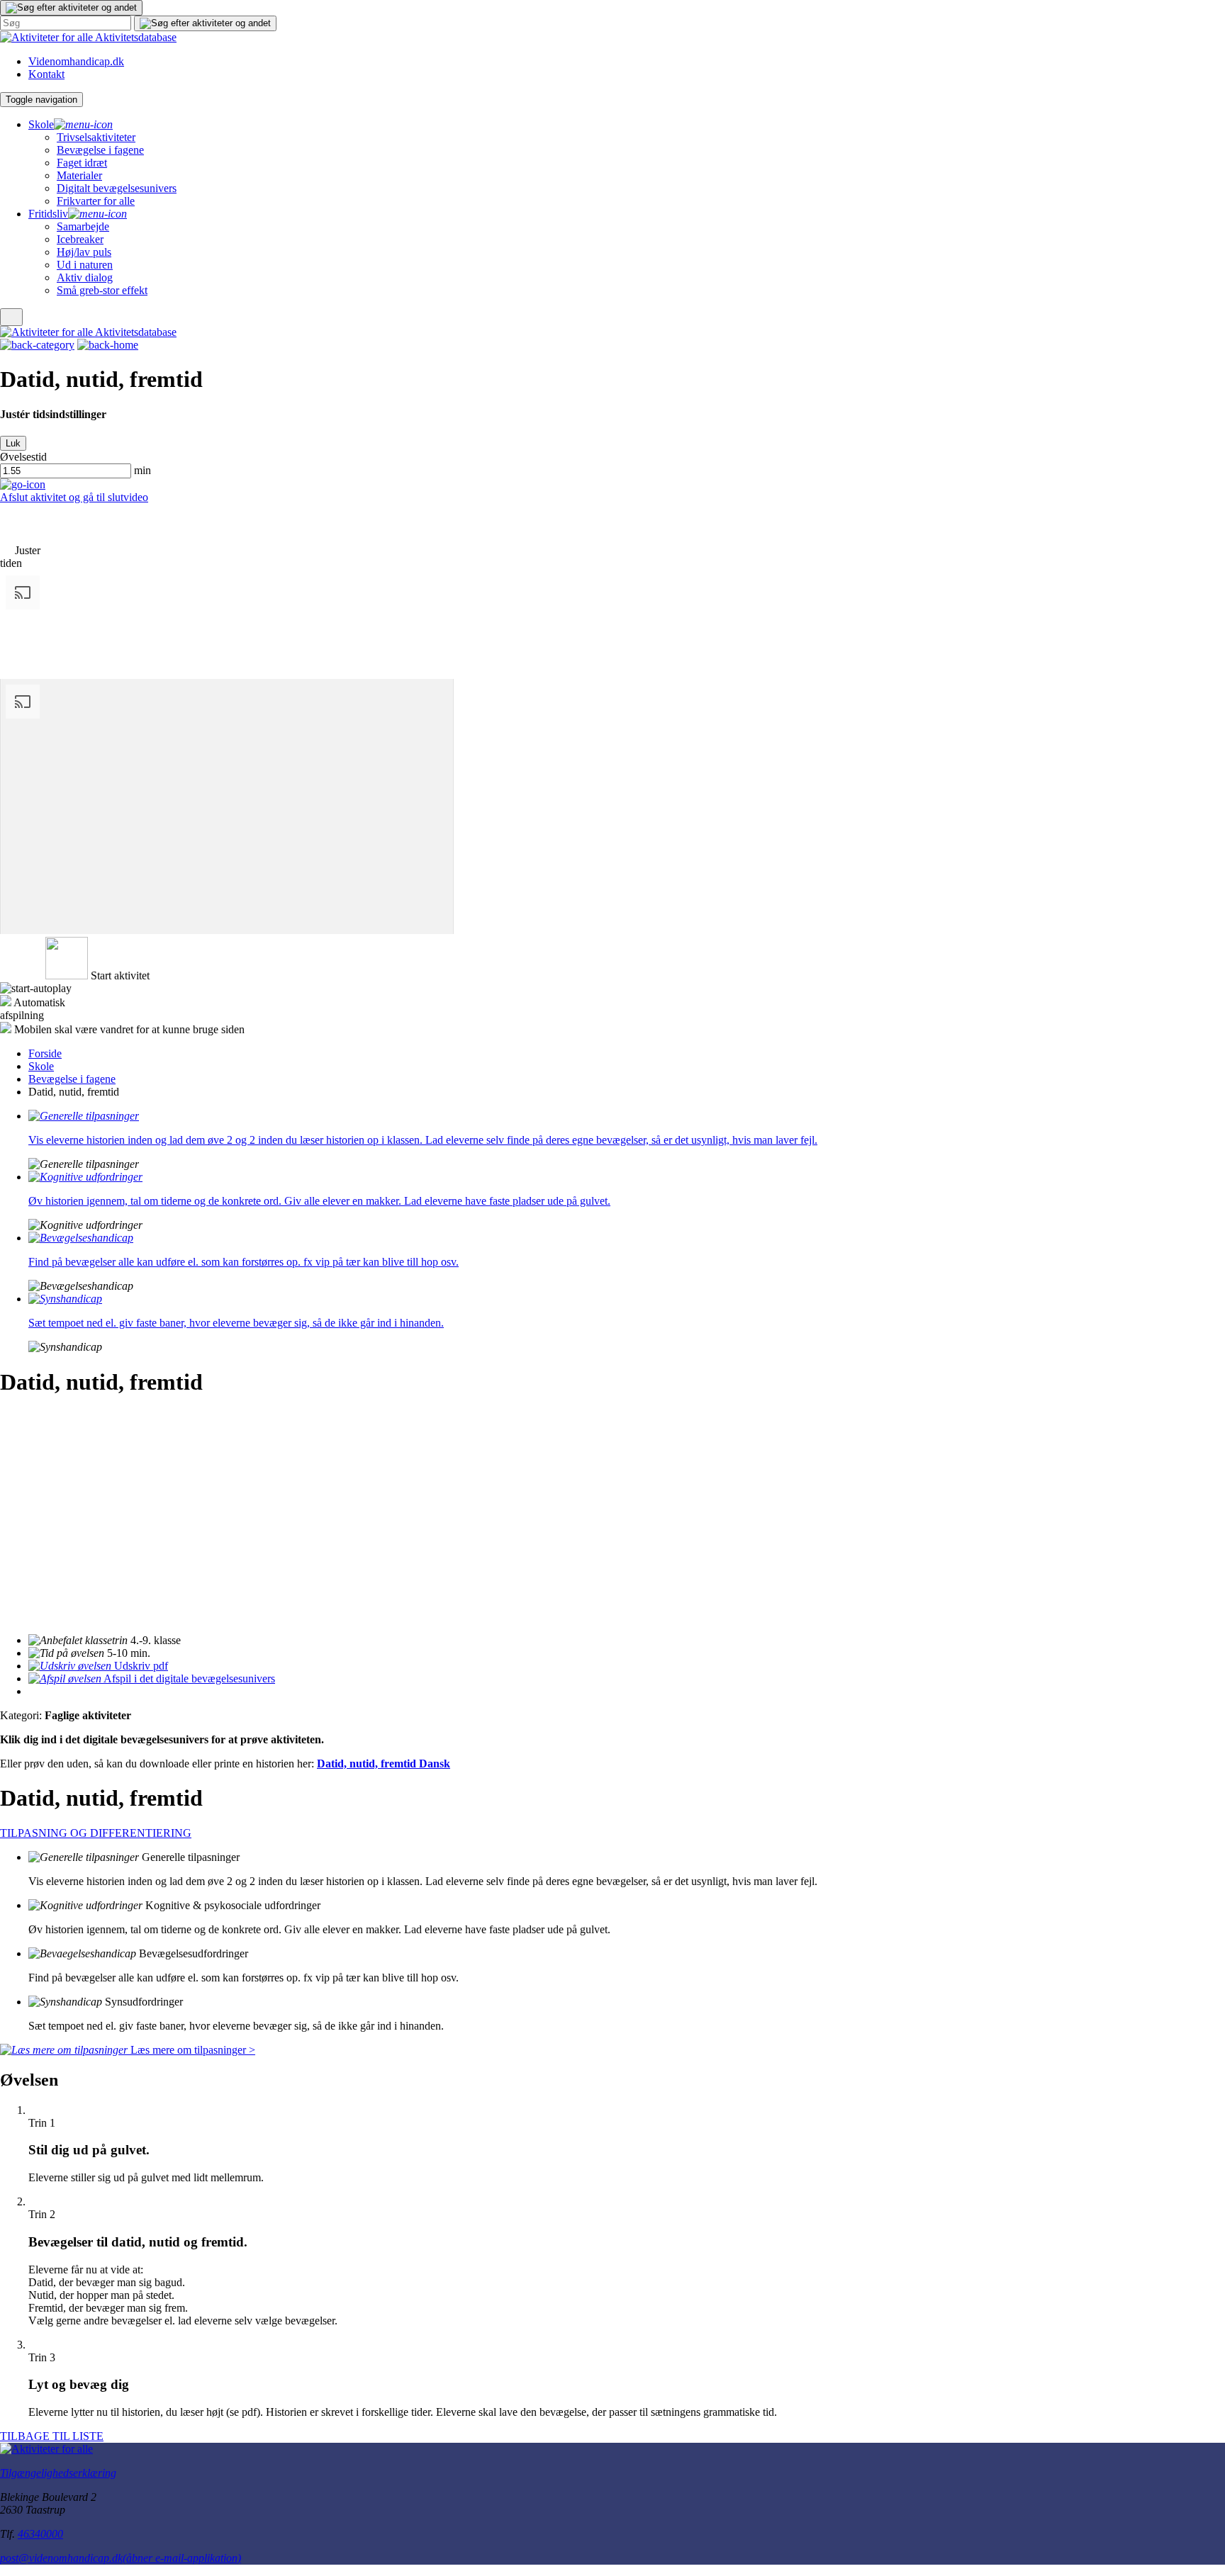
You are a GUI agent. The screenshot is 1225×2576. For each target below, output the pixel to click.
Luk (13, 443)
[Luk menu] (11, 317)
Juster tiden (20, 557)
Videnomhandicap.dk (76, 61)
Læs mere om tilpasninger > (191, 2050)
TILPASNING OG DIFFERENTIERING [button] (96, 1833)
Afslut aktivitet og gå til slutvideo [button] (74, 497)
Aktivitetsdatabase (136, 37)
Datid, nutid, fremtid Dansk (384, 1764)
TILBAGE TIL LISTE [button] (52, 2436)
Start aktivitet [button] (120, 975)
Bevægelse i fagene (72, 1079)
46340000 (40, 2534)
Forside (45, 1053)
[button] (71, 8)
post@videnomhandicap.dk (121, 2558)
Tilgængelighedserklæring (58, 2473)
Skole (41, 1066)
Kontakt (46, 74)
